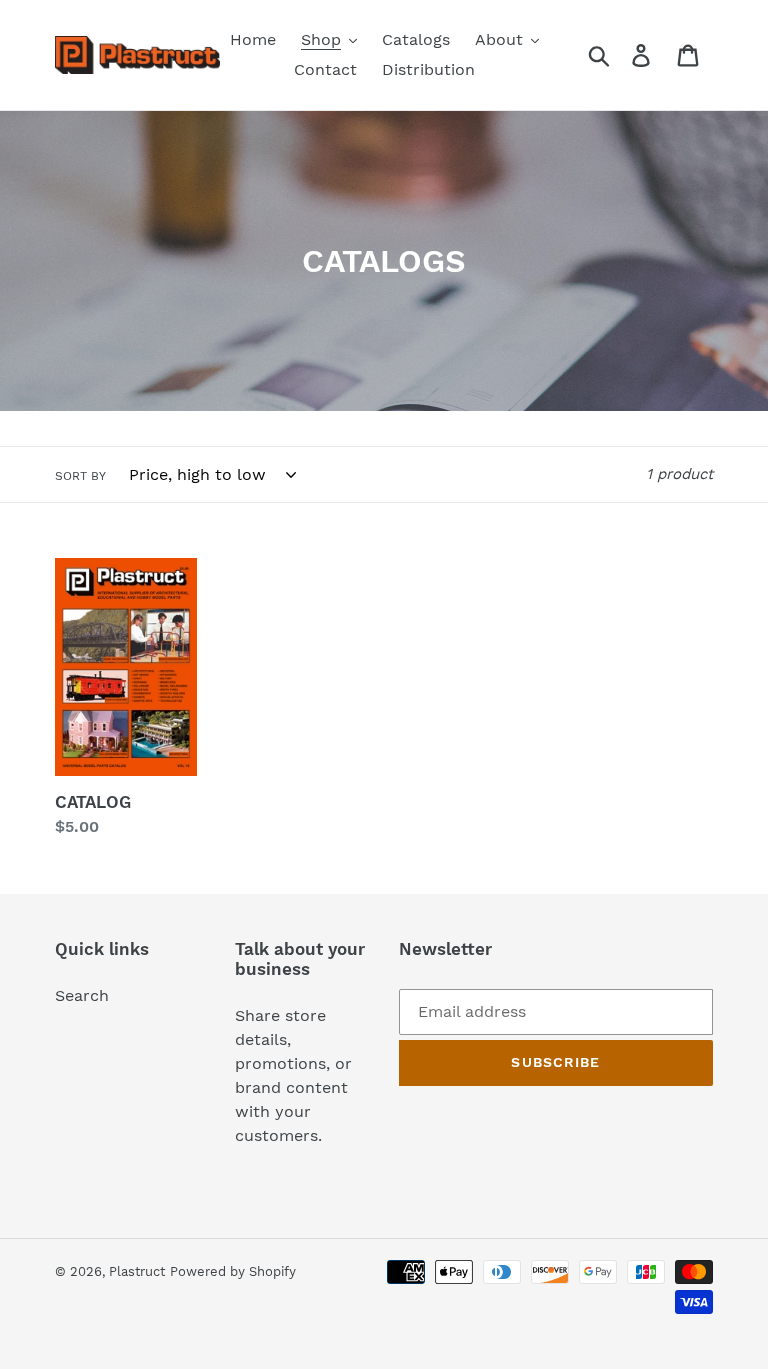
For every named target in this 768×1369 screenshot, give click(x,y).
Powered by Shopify (233, 1271)
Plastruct (137, 1271)
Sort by (80, 476)
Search (82, 995)
